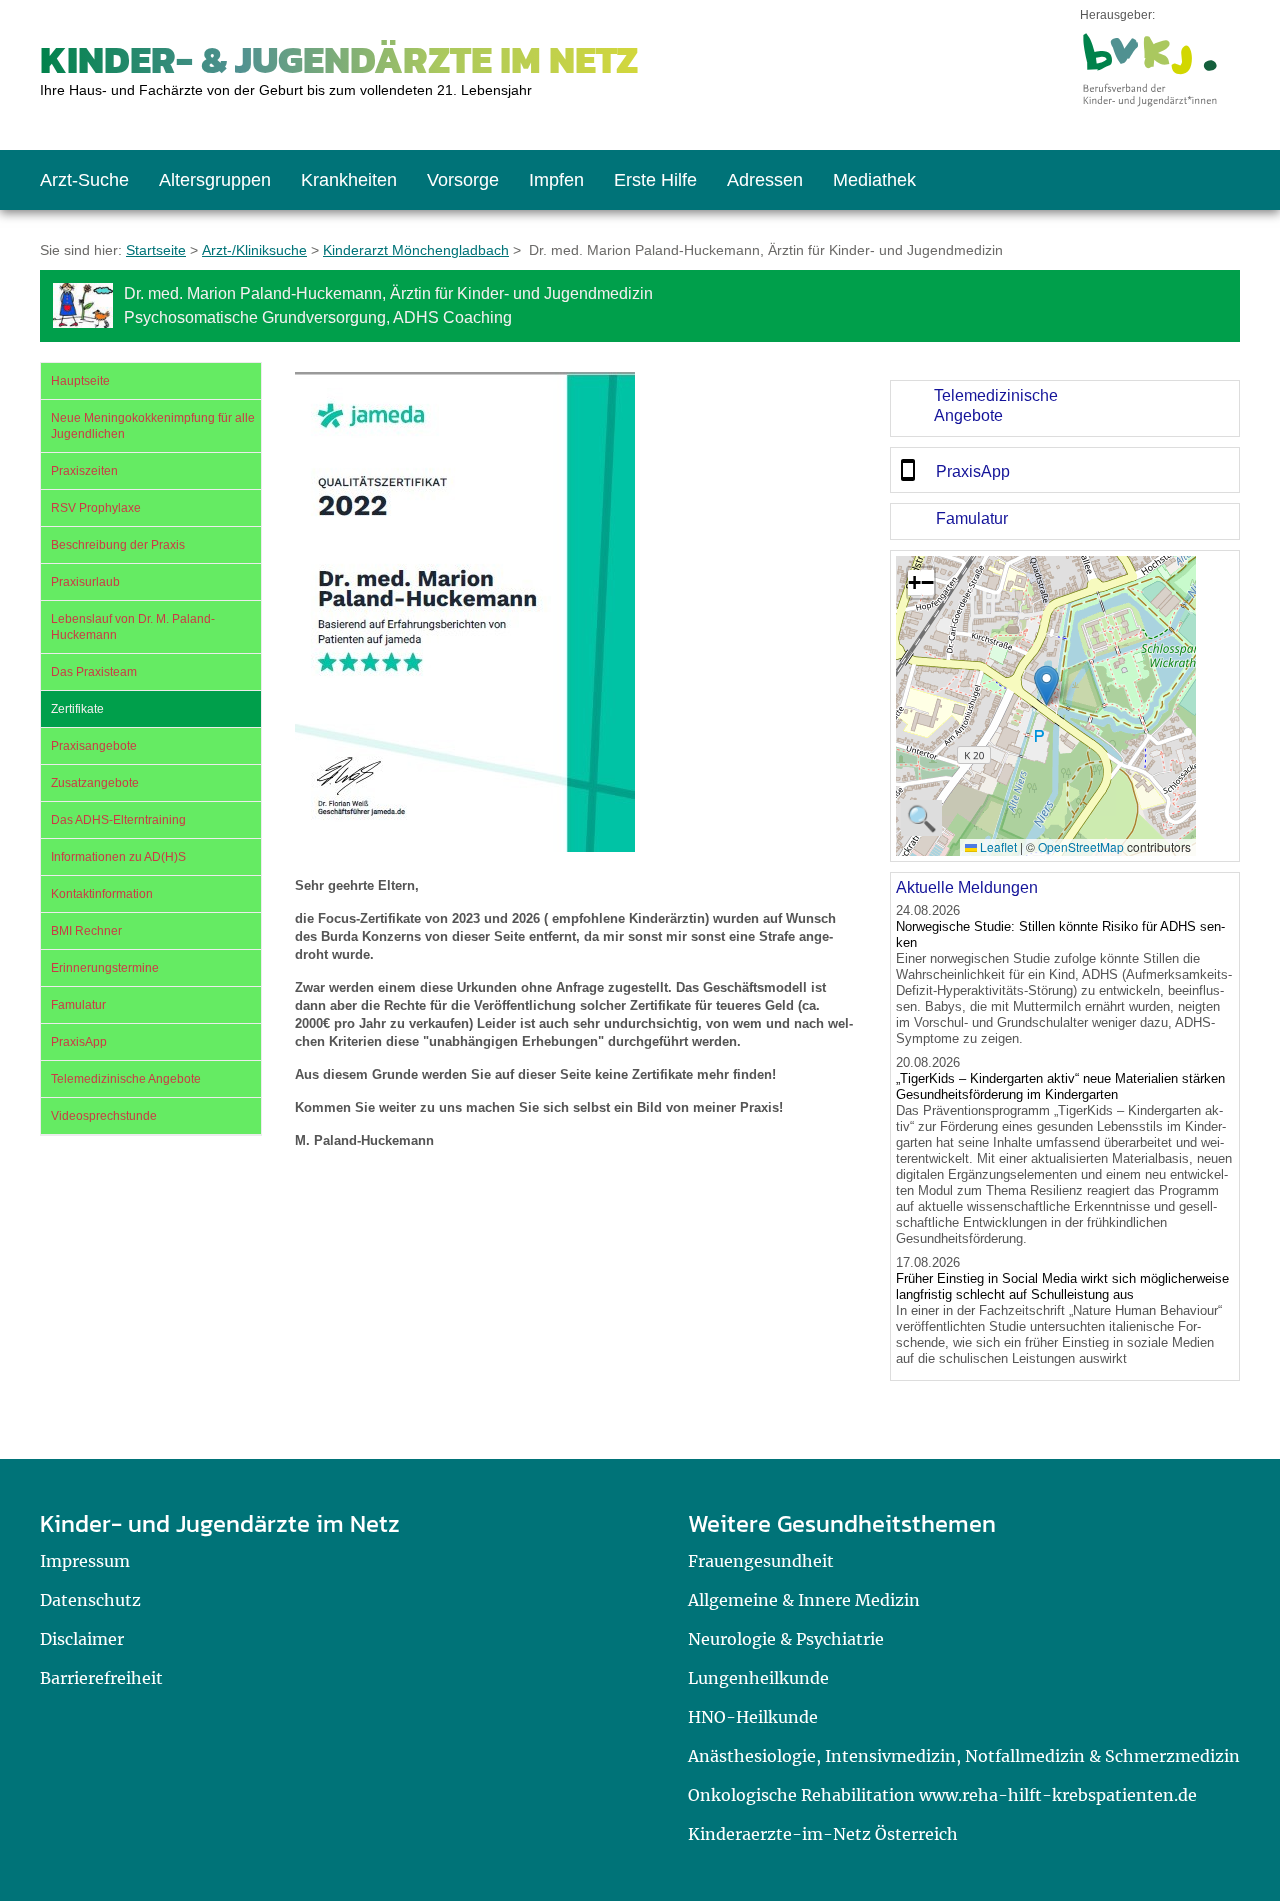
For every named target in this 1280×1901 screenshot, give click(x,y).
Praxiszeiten (84, 471)
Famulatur (78, 1005)
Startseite (156, 250)
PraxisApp (79, 1042)
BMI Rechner (86, 931)
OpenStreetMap (1081, 846)
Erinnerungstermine (105, 968)
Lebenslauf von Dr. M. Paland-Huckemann (133, 627)
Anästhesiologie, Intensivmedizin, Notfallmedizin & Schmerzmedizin (964, 1756)
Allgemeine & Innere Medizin (804, 1600)
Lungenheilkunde (758, 1678)
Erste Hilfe (655, 180)
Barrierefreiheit (101, 1678)
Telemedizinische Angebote (126, 1079)
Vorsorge (463, 180)
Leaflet (997, 846)
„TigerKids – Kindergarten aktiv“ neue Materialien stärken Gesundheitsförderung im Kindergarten (1060, 1086)
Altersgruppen (215, 180)
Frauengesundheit (761, 1561)
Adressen (765, 180)
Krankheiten (349, 180)
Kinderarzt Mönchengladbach (416, 250)
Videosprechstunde (104, 1116)
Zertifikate (77, 709)
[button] (1046, 685)
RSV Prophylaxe (96, 508)
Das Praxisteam (94, 672)
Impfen (556, 180)
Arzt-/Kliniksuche (254, 250)
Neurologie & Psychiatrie (786, 1639)
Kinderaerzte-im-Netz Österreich (823, 1834)
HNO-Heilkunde (753, 1717)
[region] (1065, 408)
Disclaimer (82, 1639)
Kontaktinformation (102, 894)
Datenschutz (90, 1600)
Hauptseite (80, 381)
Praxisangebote (94, 746)
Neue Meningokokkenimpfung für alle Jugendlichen (153, 426)
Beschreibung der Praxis (118, 545)
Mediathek (874, 180)
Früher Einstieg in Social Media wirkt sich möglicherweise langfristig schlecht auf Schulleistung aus (1062, 1286)
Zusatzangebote (95, 783)
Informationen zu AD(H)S (118, 857)
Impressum (85, 1561)
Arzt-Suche (84, 180)
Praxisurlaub (85, 582)
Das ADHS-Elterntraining (118, 820)
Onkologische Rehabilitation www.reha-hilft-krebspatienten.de (942, 1795)
